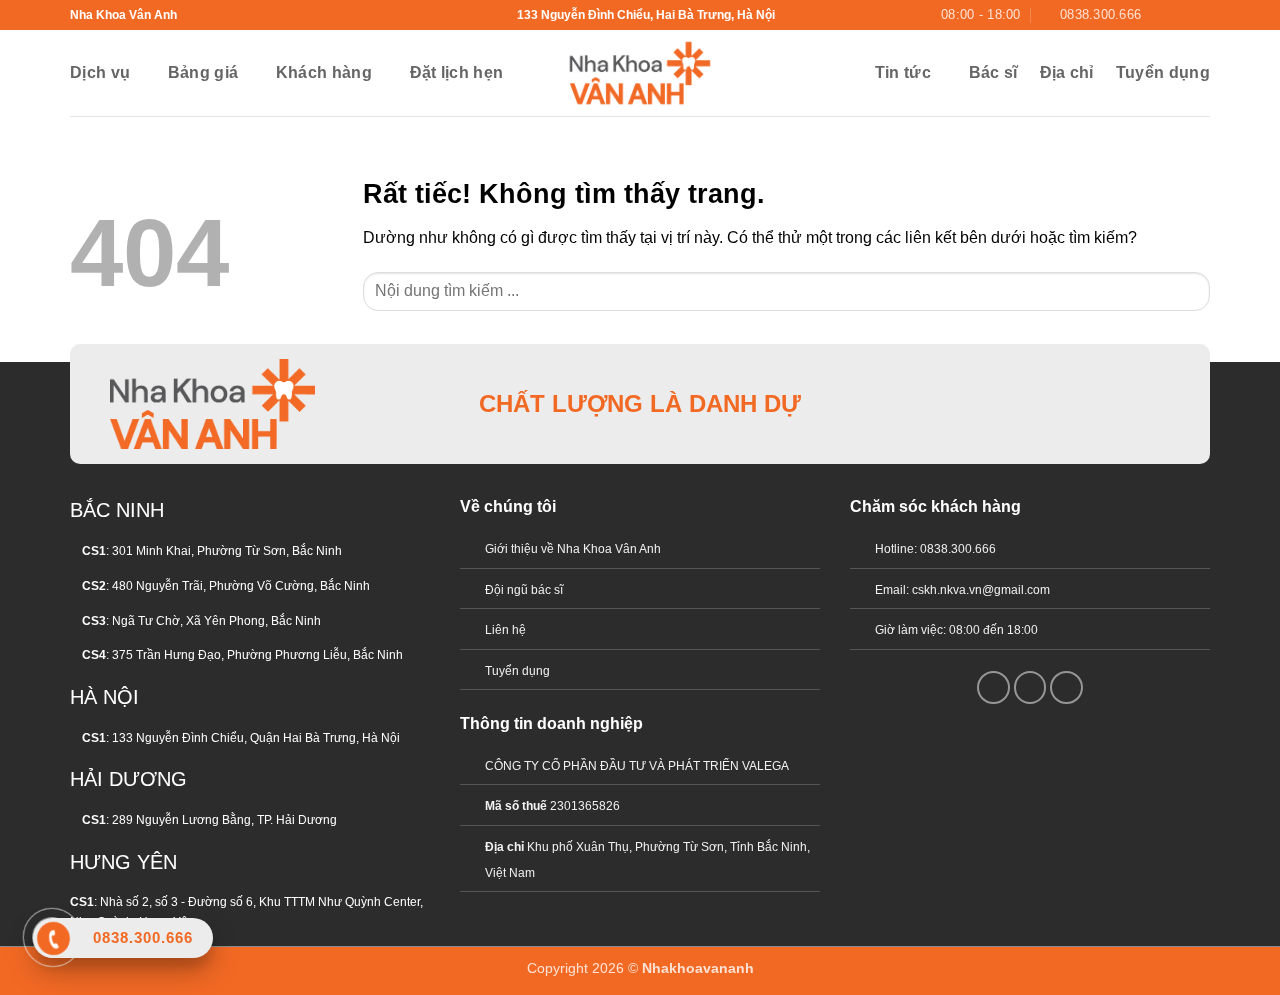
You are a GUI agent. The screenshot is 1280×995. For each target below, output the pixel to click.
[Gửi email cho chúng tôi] (1181, 15)
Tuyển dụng (1163, 72)
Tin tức (903, 72)
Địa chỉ (1067, 72)
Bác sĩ (993, 72)
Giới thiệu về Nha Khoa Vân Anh (573, 549)
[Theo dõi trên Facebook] (1162, 15)
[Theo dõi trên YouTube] (1200, 15)
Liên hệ (505, 630)
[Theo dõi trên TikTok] (1068, 403)
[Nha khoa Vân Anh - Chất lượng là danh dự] (640, 73)
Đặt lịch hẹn (457, 72)
